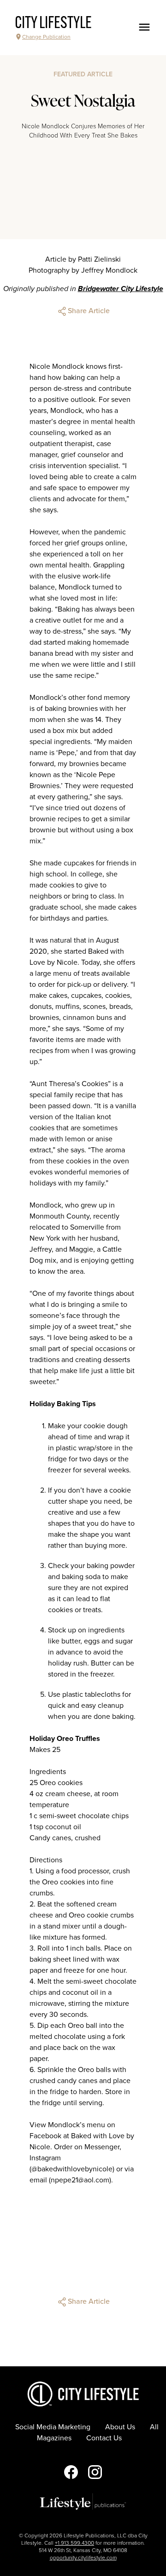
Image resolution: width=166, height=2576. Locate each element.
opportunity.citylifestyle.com (83, 2558)
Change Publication (46, 37)
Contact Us (104, 2438)
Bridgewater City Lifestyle (121, 289)
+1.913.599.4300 (74, 2543)
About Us (120, 2427)
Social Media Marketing (53, 2427)
